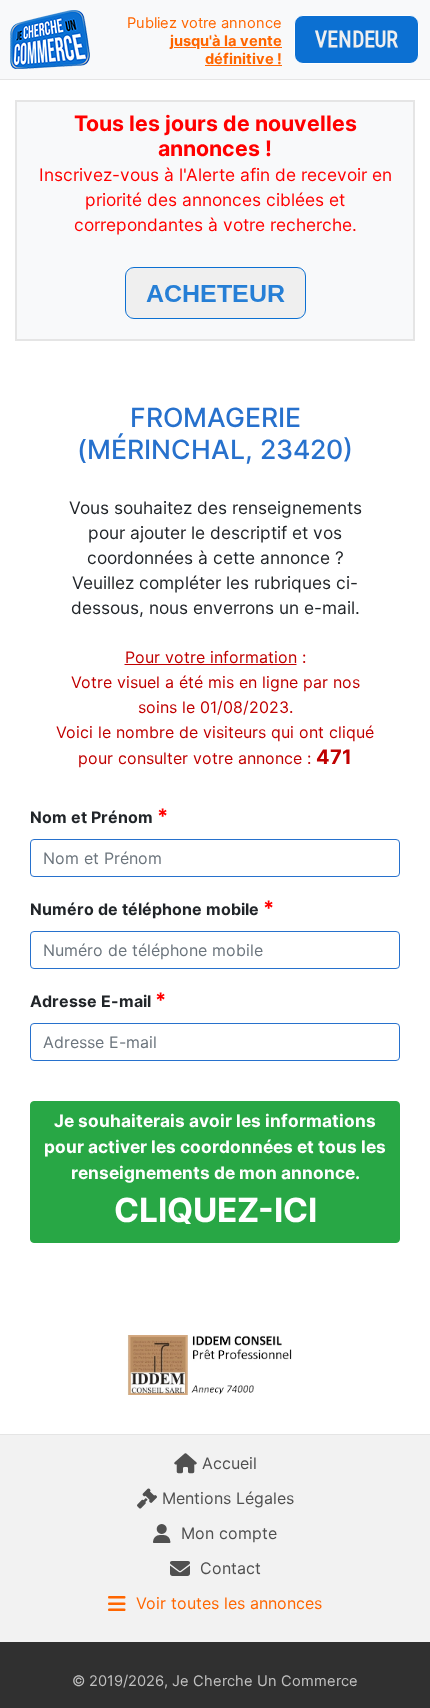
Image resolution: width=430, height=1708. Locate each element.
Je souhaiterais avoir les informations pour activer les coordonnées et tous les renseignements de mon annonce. (215, 1170)
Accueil (229, 1463)
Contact (230, 1568)
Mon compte (229, 1533)
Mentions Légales (228, 1498)
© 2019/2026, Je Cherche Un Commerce (215, 1681)
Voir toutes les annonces (229, 1603)
